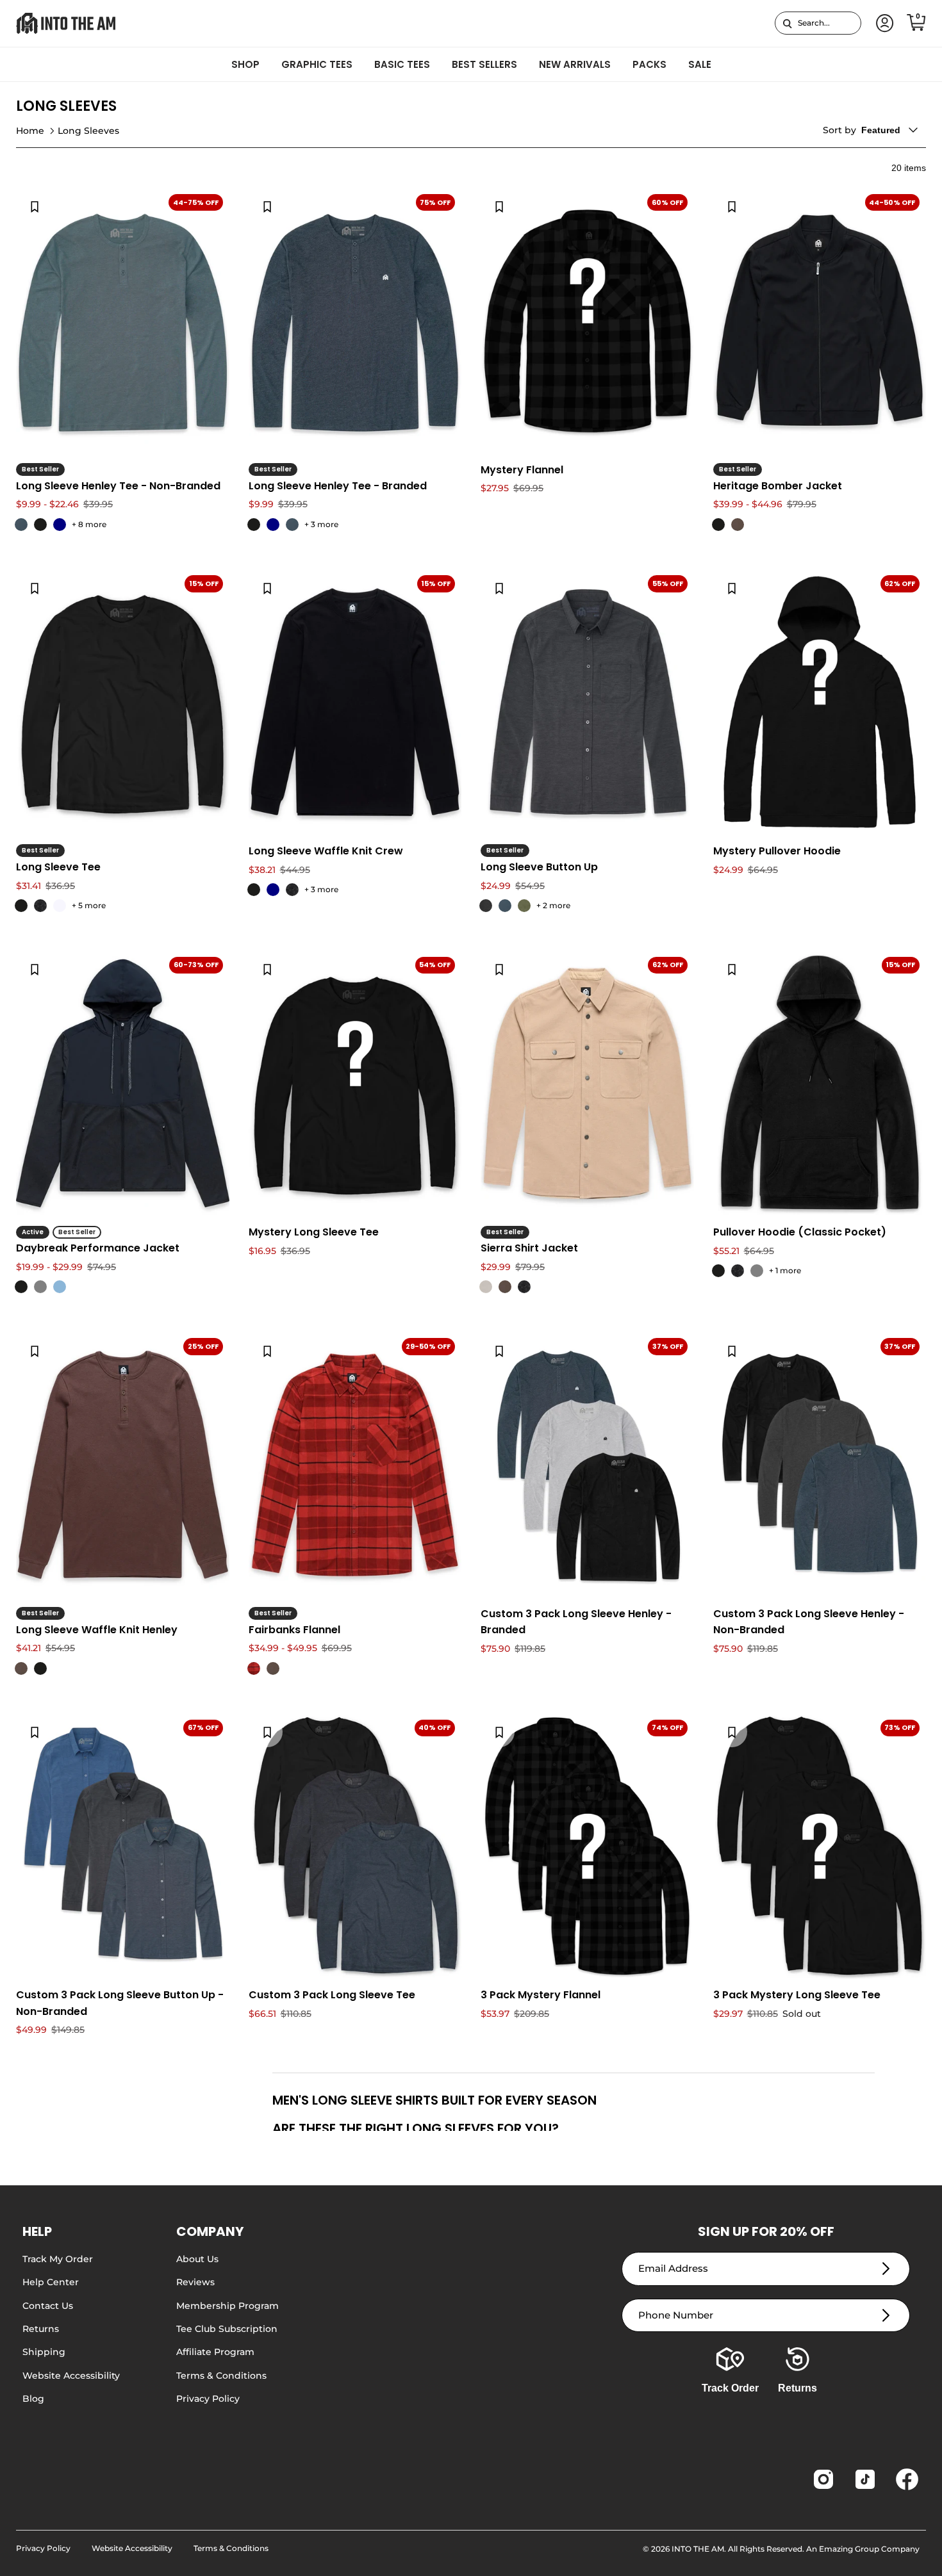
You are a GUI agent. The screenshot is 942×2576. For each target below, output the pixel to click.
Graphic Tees (317, 64)
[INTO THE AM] (66, 23)
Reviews (195, 2282)
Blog (33, 2399)
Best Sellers (484, 64)
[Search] (787, 23)
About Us (197, 2259)
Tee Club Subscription (227, 2329)
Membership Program (227, 2306)
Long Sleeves (88, 131)
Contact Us (48, 2306)
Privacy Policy (208, 2399)
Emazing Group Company (869, 2549)
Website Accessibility (71, 2376)
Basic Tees (402, 64)
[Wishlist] (35, 206)
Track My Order (58, 2259)
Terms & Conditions (221, 2376)
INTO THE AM (698, 2549)
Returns (41, 2329)
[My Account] (882, 23)
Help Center (51, 2282)
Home (30, 131)
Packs (649, 64)
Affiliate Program (215, 2352)
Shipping (44, 2352)
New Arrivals (575, 64)
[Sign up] (886, 2269)
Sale (700, 64)
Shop (245, 64)
